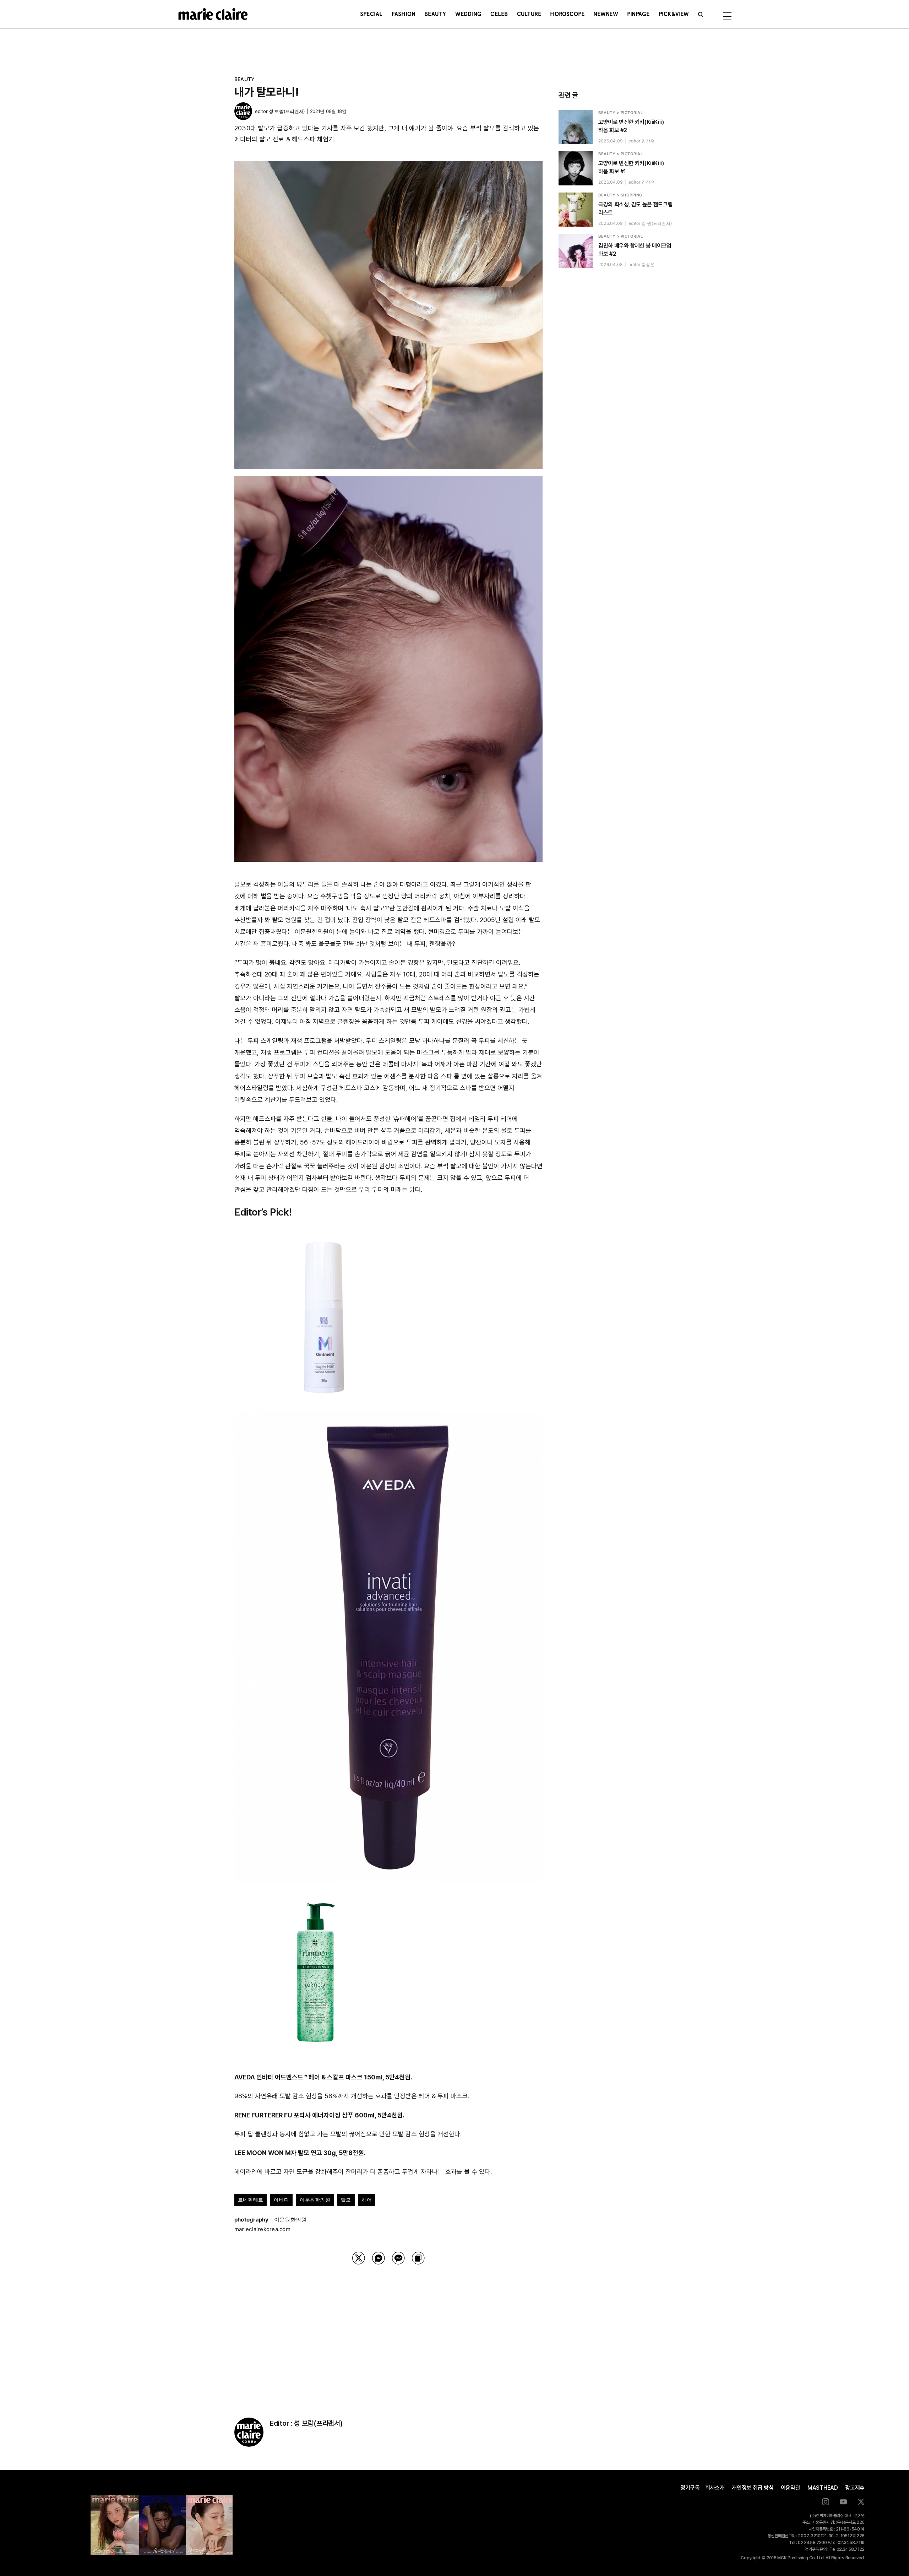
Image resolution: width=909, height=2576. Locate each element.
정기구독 (690, 2488)
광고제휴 (855, 2488)
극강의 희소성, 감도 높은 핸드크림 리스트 (635, 209)
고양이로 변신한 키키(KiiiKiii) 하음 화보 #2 (631, 126)
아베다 (281, 2200)
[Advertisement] (388, 2332)
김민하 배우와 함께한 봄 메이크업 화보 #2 (635, 250)
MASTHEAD (823, 2488)
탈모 (346, 2200)
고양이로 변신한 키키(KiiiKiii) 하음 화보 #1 (631, 167)
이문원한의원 (315, 2200)
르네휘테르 (251, 2200)
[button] (701, 14)
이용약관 (791, 2488)
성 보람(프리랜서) (287, 111)
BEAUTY (244, 79)
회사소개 (715, 2488)
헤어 (367, 2200)
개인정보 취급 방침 (753, 2488)
